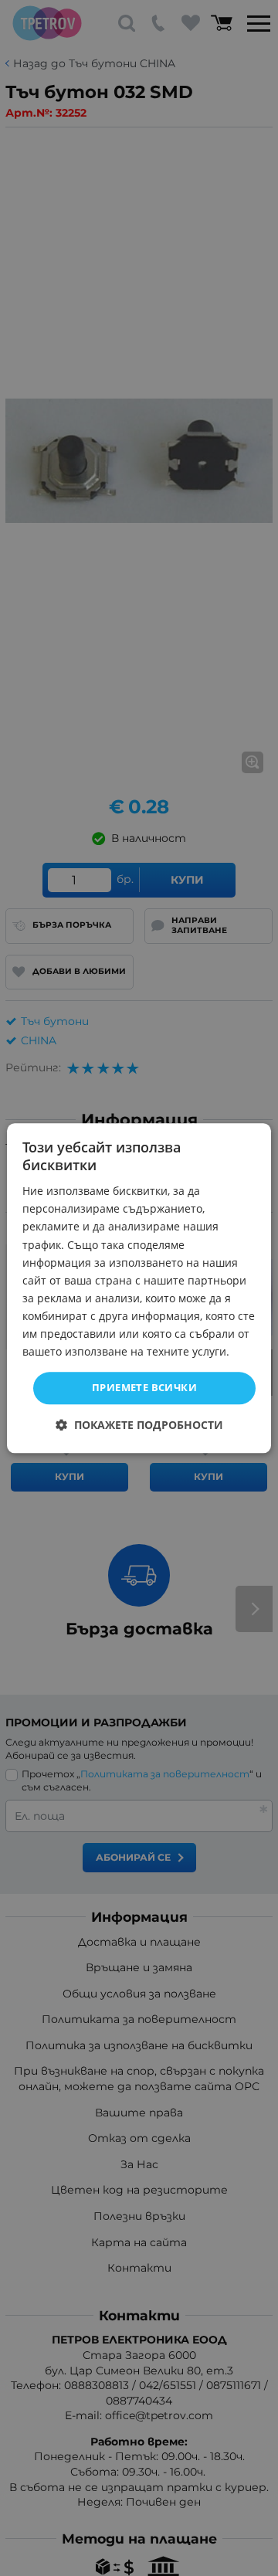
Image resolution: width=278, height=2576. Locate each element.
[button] (139, 1425)
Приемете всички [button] (144, 1388)
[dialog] (139, 1288)
